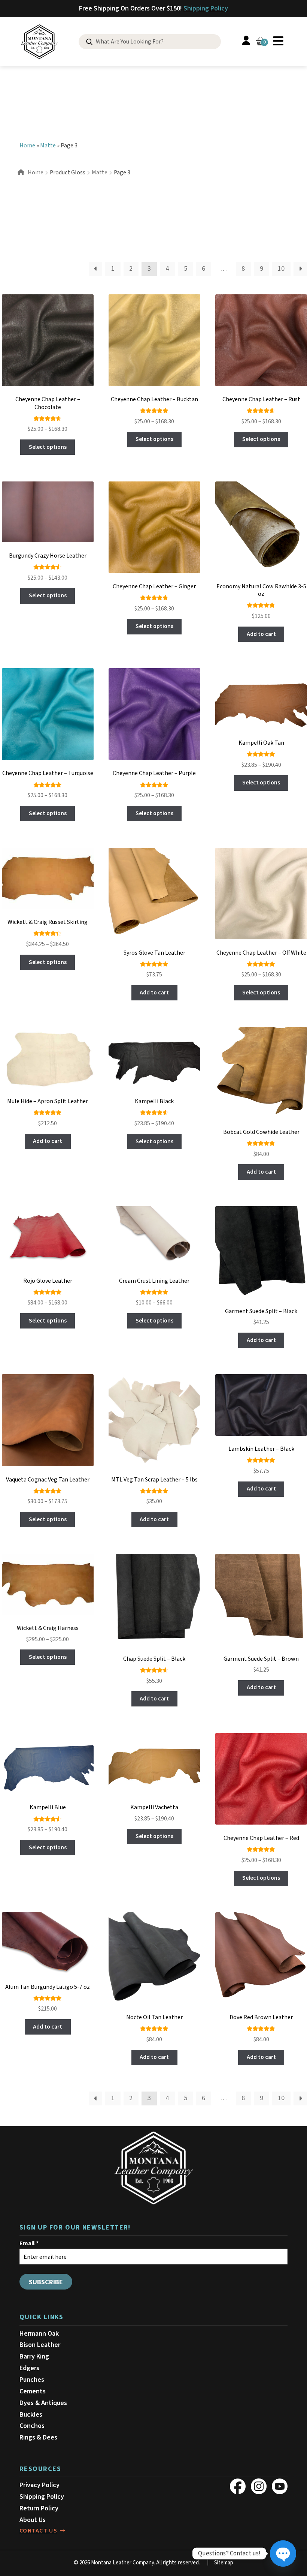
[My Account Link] (246, 42)
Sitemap (224, 2563)
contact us (38, 2531)
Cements (33, 2391)
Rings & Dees (38, 2437)
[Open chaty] (283, 2554)
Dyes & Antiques (43, 2403)
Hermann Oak (39, 2334)
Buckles (31, 2415)
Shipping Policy (206, 8)
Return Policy (39, 2508)
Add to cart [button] (261, 634)
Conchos (32, 2426)
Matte (48, 145)
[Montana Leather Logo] (153, 2168)
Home (27, 145)
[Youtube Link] (280, 2486)
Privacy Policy (39, 2485)
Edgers (29, 2368)
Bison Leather (40, 2345)
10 (281, 269)
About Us (33, 2520)
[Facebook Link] (238, 2486)
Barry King (34, 2356)
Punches (32, 2380)
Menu (278, 41)
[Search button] (89, 42)
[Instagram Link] (259, 2486)
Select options (48, 447)
